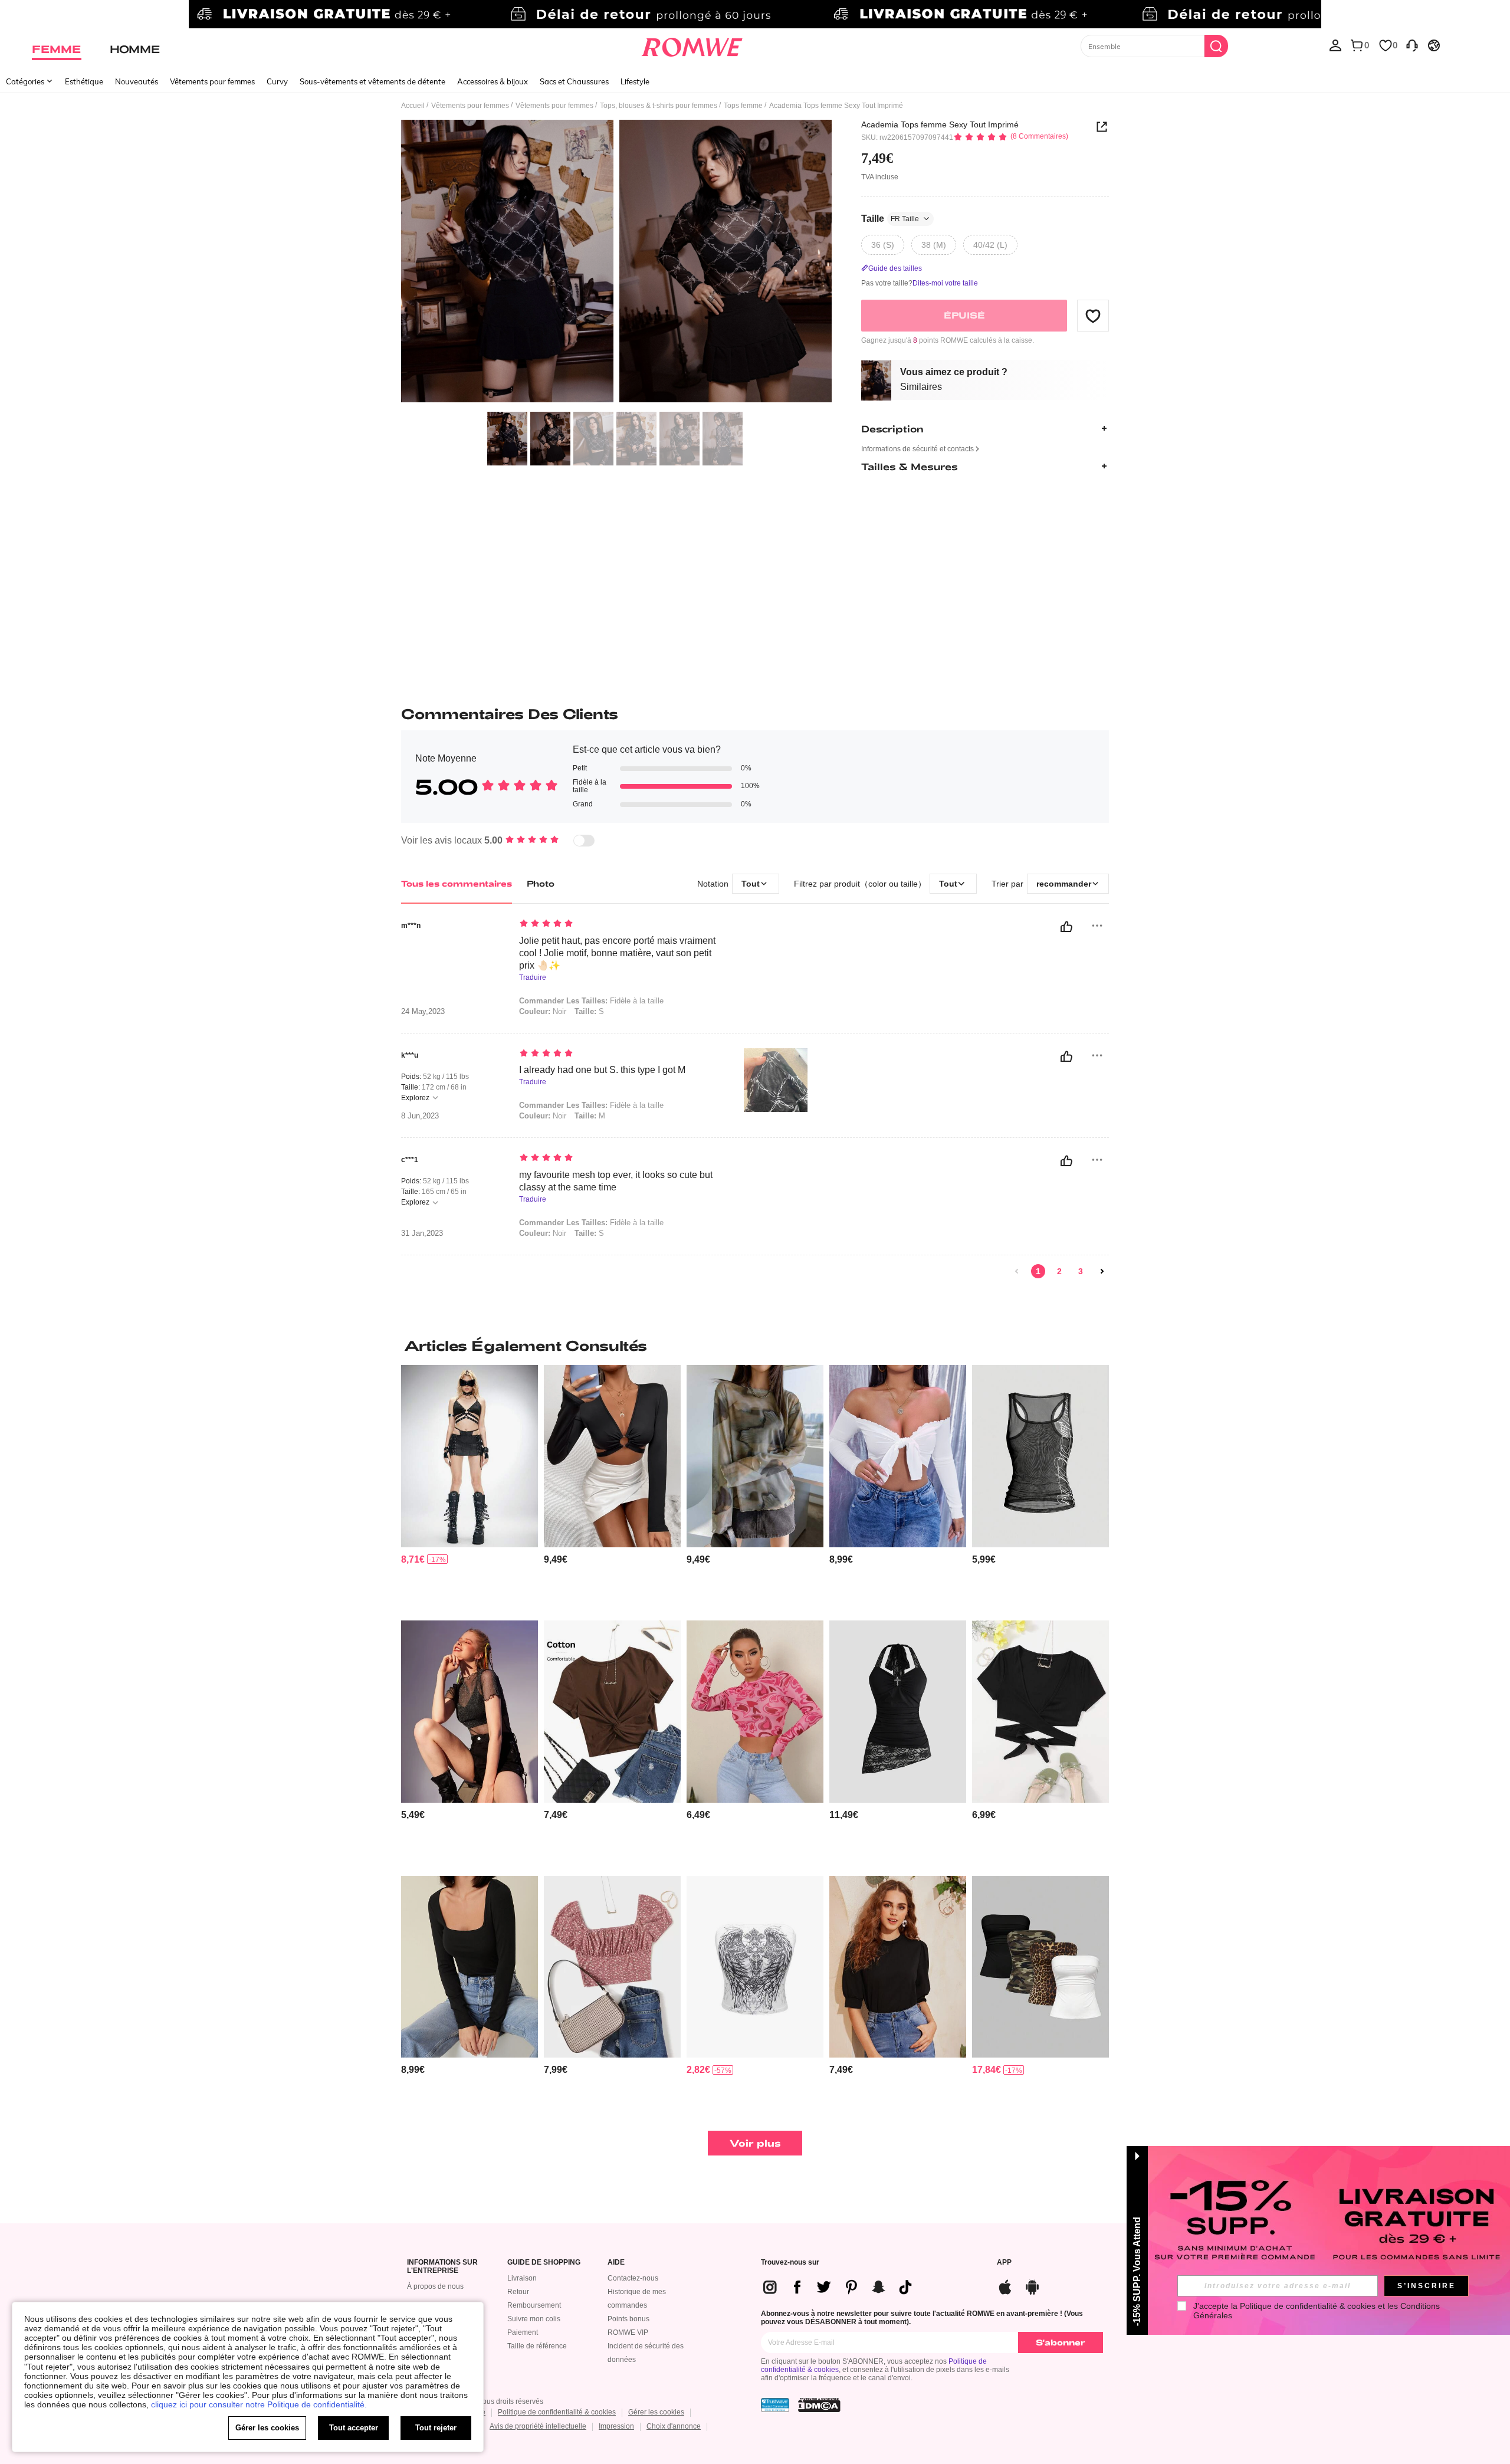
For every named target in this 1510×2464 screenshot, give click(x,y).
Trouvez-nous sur (790, 2263)
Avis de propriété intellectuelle (538, 2426)
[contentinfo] (413, 1559)
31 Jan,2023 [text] (422, 1233)
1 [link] (1038, 1271)
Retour (518, 2292)
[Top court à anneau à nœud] (612, 1456)
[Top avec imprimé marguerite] (612, 1967)
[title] (755, 1346)
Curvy (277, 81)
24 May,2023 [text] (423, 1012)
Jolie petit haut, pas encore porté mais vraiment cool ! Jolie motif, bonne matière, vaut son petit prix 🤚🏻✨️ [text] (617, 953)
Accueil (413, 106)
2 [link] (1059, 1271)
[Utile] (1066, 927)
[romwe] (692, 45)
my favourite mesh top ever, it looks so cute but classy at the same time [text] (616, 1181)
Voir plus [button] (755, 2143)
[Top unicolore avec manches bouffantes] (898, 1967)
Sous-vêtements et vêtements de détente (372, 81)
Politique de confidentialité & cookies (557, 2412)
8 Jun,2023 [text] (420, 1116)
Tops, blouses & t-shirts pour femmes (659, 106)
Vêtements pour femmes (212, 81)
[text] (620, 924)
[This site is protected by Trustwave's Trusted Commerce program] (775, 2405)
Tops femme (743, 106)
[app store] (1005, 2286)
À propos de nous (435, 2286)
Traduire (533, 978)
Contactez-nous (633, 2278)
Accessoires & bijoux (493, 81)
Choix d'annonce (674, 2426)
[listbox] (1335, 45)
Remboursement (534, 2305)
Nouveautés (137, 81)
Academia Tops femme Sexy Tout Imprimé (940, 124)
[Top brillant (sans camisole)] (470, 1712)
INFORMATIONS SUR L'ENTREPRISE (442, 2267)
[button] (1093, 316)
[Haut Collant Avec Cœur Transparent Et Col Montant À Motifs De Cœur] (755, 1712)
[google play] (1032, 2286)
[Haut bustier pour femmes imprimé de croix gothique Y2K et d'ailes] (755, 1967)
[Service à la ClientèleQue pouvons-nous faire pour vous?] (1412, 45)
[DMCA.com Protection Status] (819, 2405)
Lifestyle (635, 81)
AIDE (616, 2263)
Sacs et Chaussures (574, 81)
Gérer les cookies (656, 2412)
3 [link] (1081, 1271)
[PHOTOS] (616, 263)
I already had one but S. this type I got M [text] (602, 1070)
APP (1004, 2263)
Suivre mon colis (534, 2319)
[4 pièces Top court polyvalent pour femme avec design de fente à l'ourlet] (1040, 1967)
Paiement (523, 2332)
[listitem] (470, 1488)
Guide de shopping (544, 2263)
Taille (890, 219)
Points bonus (628, 2319)
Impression (616, 2426)
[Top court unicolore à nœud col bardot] (898, 1456)
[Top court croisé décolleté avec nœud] (1040, 1712)
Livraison (522, 2278)
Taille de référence (537, 2346)
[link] (755, 14)
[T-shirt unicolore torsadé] (612, 1712)
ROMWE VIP (628, 2332)
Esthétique (84, 81)
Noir (543, 1011)
